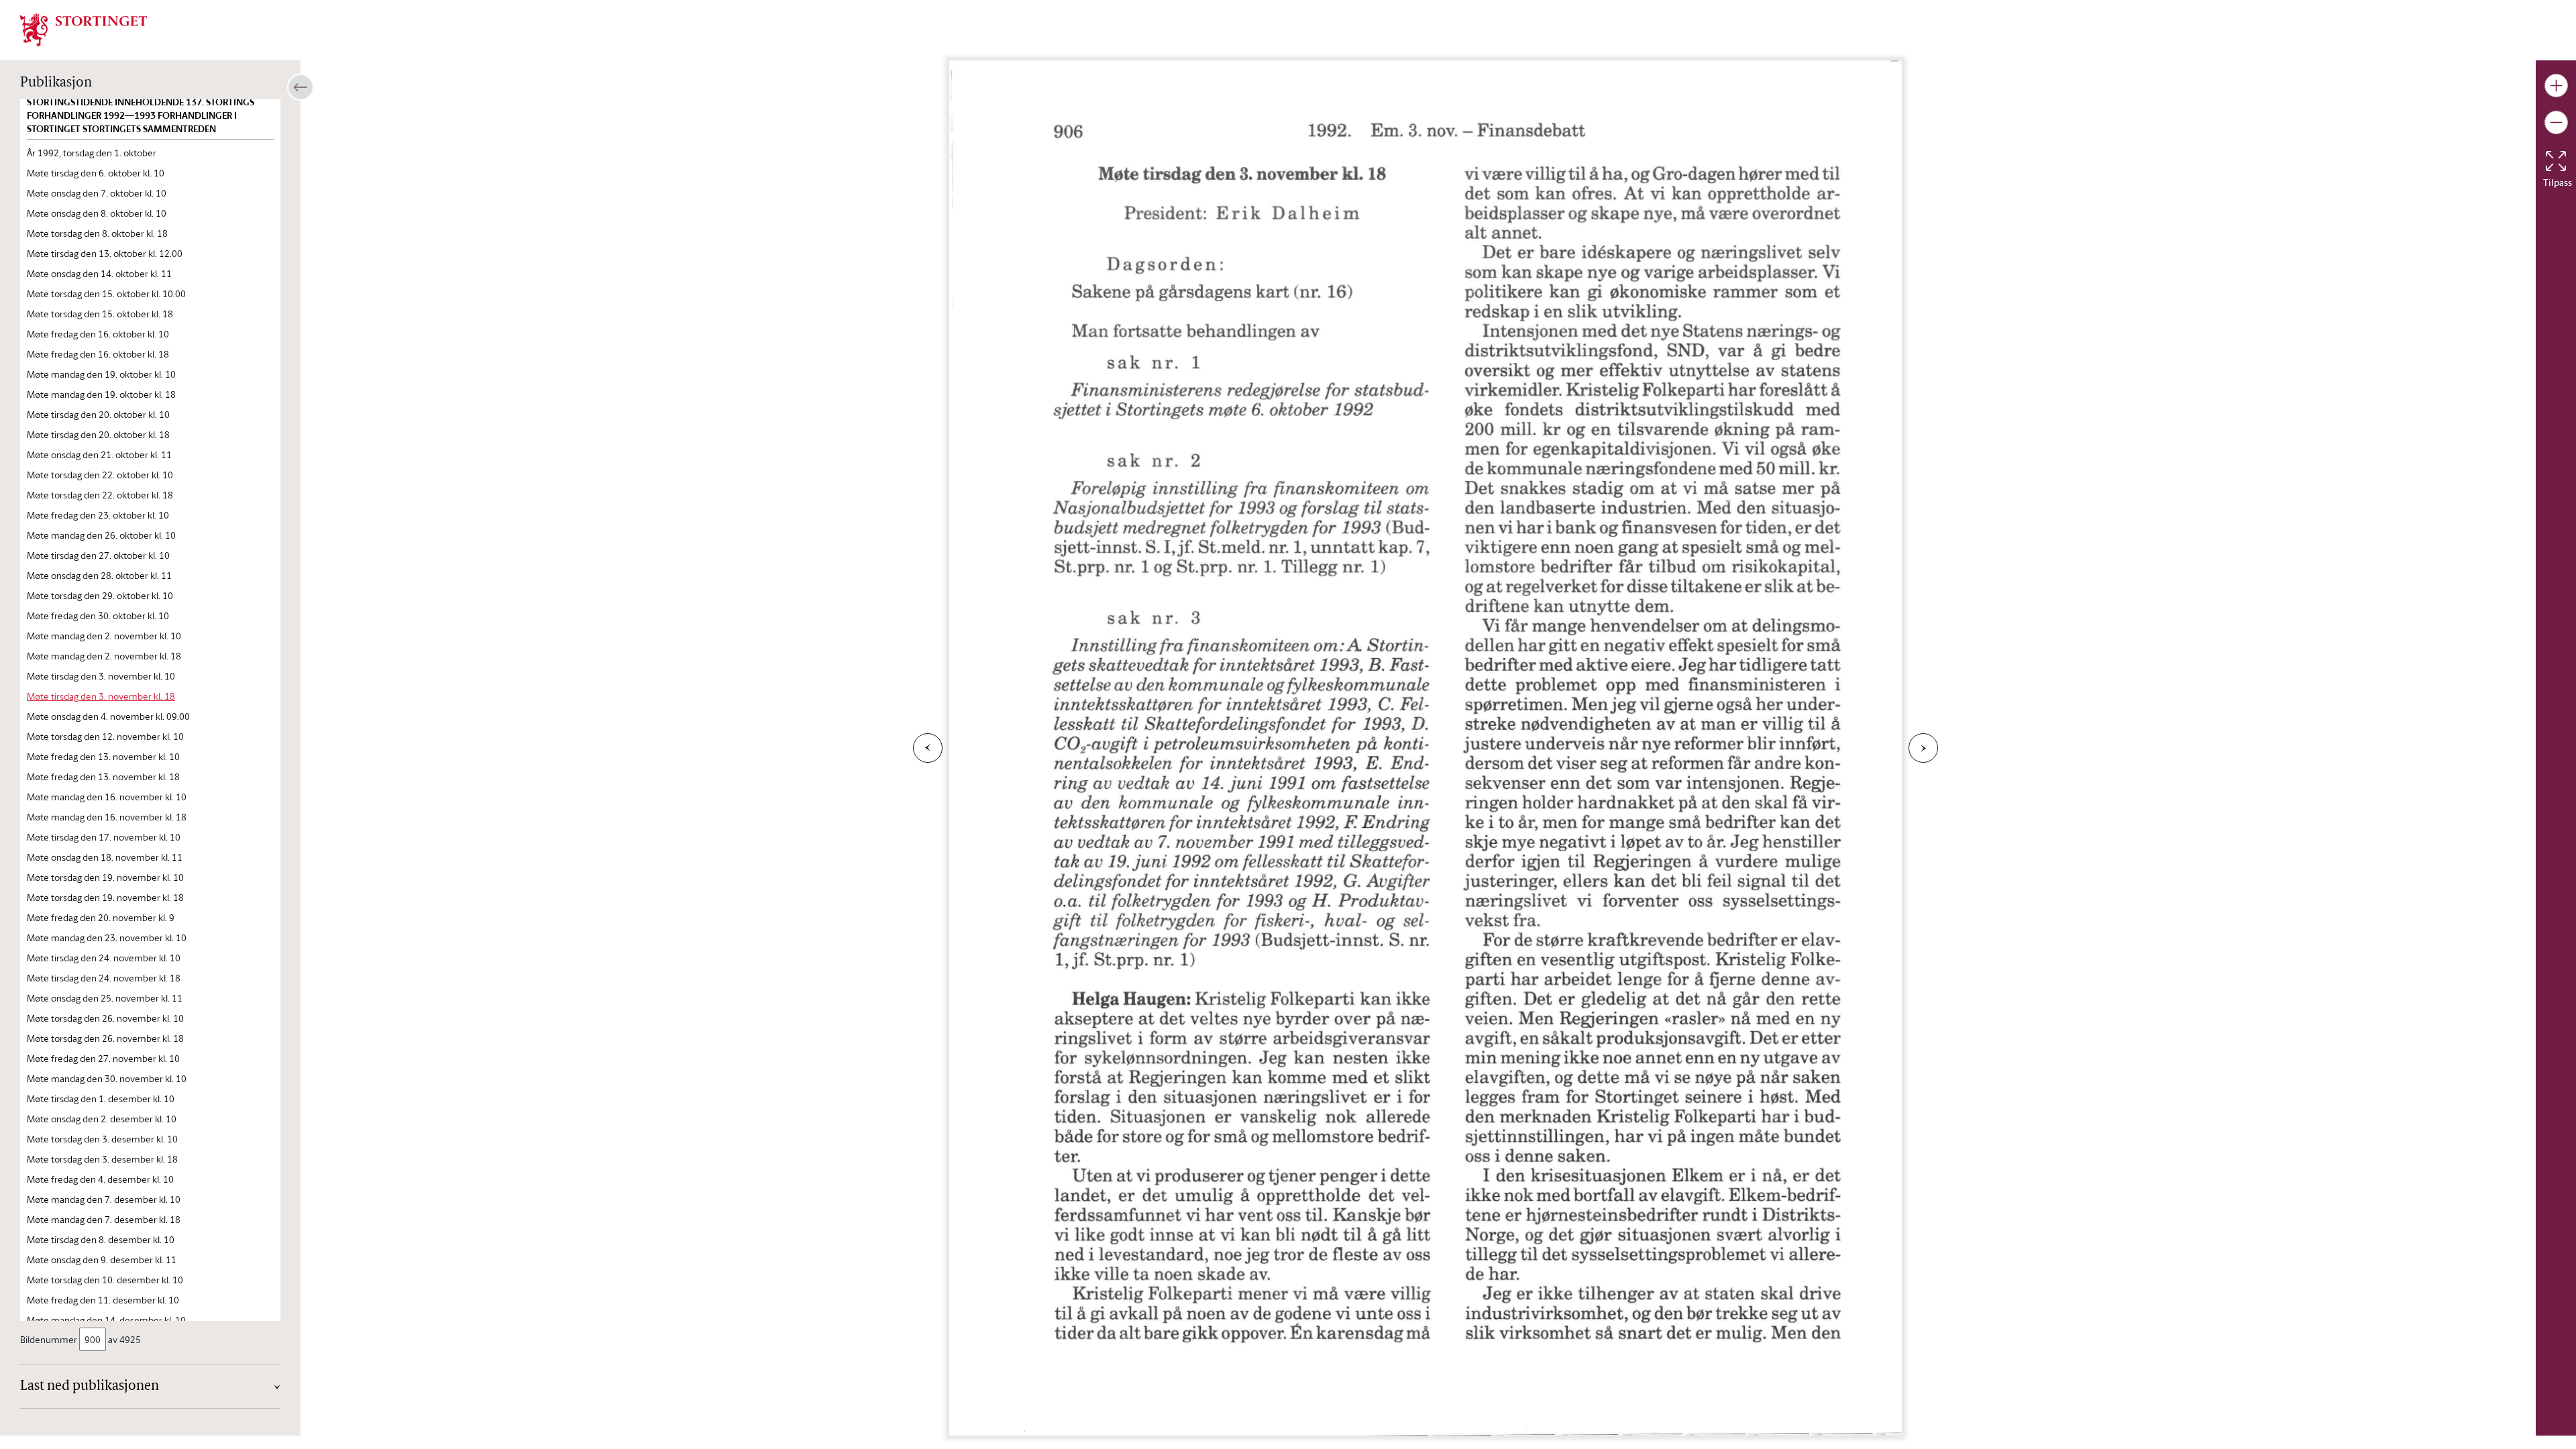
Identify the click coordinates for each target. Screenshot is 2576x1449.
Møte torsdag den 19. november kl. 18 (105, 897)
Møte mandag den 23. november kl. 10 (107, 937)
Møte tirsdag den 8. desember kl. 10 (101, 1239)
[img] (84, 29)
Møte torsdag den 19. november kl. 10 (105, 877)
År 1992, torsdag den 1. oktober (92, 153)
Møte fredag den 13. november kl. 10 (103, 756)
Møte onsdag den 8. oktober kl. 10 (97, 213)
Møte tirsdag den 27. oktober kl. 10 (98, 555)
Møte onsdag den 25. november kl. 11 (105, 998)
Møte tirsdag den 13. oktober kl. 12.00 (105, 253)
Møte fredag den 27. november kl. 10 (103, 1058)
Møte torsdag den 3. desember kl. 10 (102, 1139)
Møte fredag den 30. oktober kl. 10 (98, 615)
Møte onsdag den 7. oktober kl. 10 (97, 193)
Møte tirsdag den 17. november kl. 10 (104, 837)
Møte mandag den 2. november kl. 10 (104, 636)
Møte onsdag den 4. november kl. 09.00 (108, 716)
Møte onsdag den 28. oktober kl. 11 (99, 575)
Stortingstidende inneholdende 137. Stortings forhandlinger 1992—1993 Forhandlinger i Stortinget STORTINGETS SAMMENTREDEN (141, 115)
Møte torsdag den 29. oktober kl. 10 (100, 595)
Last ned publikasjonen (90, 1387)
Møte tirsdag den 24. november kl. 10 (104, 958)
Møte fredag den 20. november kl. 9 (101, 917)
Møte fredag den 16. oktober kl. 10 (98, 334)
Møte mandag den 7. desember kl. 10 (104, 1199)
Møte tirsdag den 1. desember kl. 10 (101, 1098)
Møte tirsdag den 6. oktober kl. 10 (96, 173)
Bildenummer (49, 1339)
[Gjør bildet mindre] (2556, 122)
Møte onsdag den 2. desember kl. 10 (102, 1119)
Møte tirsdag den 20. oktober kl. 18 (98, 434)
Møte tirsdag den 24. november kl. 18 (104, 978)
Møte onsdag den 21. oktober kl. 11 (99, 454)
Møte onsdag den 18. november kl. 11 (105, 857)
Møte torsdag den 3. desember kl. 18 (102, 1159)
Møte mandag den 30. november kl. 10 (107, 1078)
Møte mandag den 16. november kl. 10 (107, 797)
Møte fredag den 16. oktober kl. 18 (98, 354)
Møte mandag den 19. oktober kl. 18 (101, 394)
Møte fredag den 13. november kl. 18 (103, 776)
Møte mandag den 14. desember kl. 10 (106, 1320)
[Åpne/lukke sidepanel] (301, 87)
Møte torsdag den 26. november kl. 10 (105, 1018)
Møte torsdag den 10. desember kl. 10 (105, 1280)
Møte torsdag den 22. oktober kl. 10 (100, 475)
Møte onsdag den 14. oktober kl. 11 (99, 273)
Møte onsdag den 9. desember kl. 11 (102, 1259)
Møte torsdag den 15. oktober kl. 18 (100, 314)
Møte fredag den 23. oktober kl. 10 (98, 515)
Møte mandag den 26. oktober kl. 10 (101, 535)
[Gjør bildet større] (2556, 86)
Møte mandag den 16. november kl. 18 (107, 817)
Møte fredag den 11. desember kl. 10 (103, 1300)
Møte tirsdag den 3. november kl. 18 (101, 696)
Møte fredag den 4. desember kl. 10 (100, 1179)
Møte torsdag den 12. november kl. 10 (105, 736)
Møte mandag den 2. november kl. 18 (104, 656)
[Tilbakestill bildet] (2556, 161)
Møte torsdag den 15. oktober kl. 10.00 (106, 293)
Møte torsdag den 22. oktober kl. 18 (100, 495)
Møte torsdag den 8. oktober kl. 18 (97, 233)
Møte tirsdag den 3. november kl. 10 (101, 676)
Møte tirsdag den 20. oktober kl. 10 (98, 414)
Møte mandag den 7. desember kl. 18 (104, 1219)
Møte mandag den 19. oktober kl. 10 (101, 374)
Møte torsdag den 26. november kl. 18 (105, 1038)
